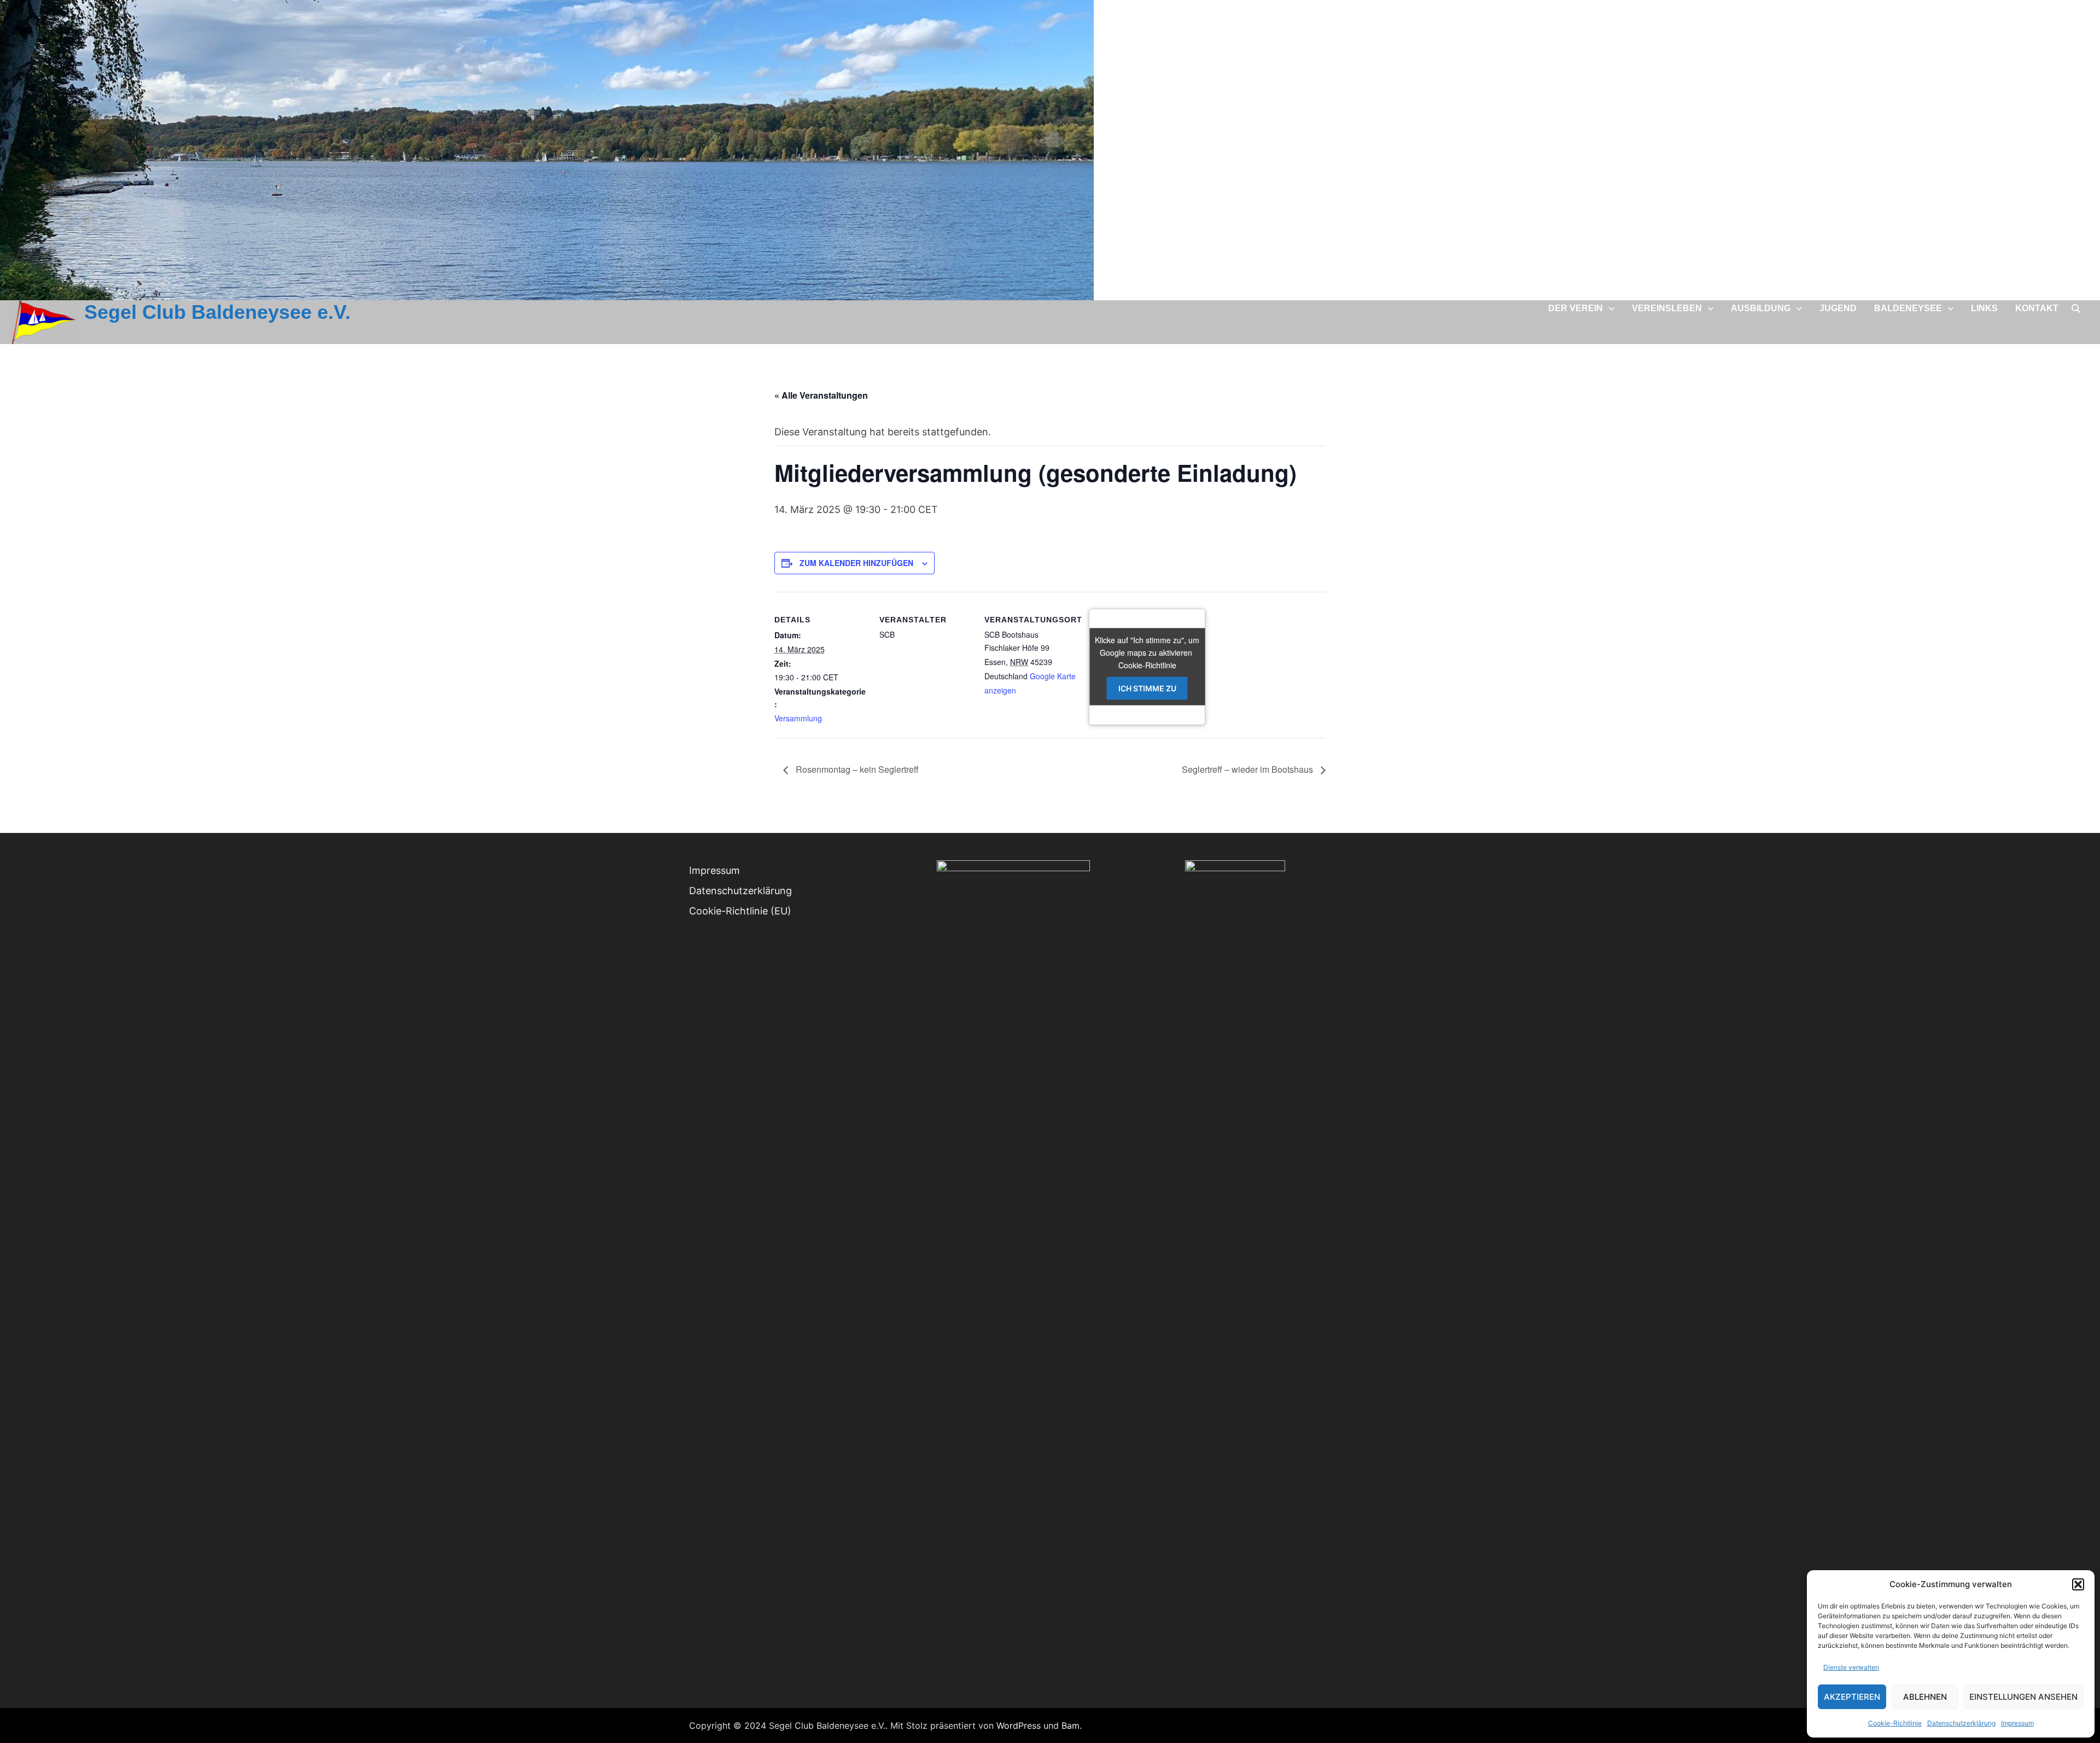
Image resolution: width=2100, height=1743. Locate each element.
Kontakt (2037, 308)
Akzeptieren (1852, 1697)
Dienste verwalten (1851, 1667)
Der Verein (1576, 308)
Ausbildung (1761, 308)
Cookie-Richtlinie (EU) (740, 911)
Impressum (2017, 1723)
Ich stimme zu (1147, 688)
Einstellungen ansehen (2023, 1697)
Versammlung (798, 718)
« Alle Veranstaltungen (821, 395)
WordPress (1019, 1725)
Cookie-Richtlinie (1895, 1723)
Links (1984, 308)
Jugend (1838, 308)
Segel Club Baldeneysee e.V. (217, 312)
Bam (1071, 1725)
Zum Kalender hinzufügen (856, 563)
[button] (2078, 1584)
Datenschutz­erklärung (1961, 1723)
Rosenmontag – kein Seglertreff (856, 769)
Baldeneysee (1908, 308)
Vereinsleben (1667, 308)
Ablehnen (1925, 1697)
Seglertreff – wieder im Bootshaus (1249, 769)
